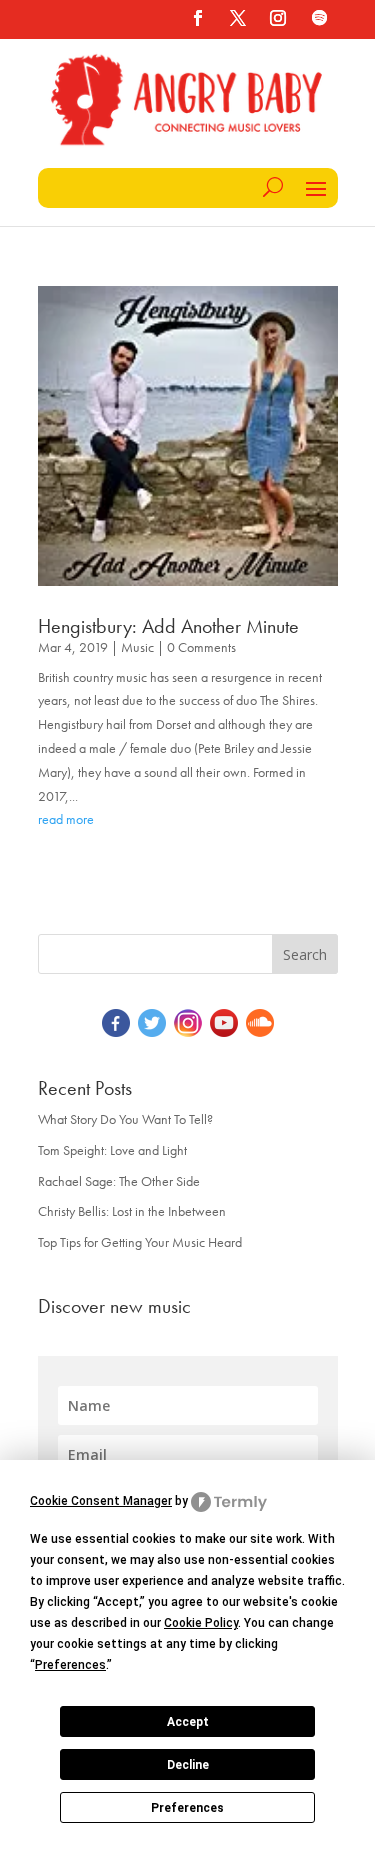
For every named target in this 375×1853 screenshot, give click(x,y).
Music (137, 647)
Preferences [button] (70, 1665)
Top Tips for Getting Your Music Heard (140, 1242)
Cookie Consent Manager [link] (101, 1501)
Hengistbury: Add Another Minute (168, 626)
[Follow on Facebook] (198, 18)
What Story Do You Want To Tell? (125, 1119)
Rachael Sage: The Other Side (119, 1181)
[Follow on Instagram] (278, 18)
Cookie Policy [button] (201, 1623)
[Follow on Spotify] (320, 18)
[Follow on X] (238, 18)
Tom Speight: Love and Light (112, 1150)
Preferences (187, 1808)
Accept (188, 1722)
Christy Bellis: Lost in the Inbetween (132, 1211)
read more (66, 819)
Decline (188, 1765)
